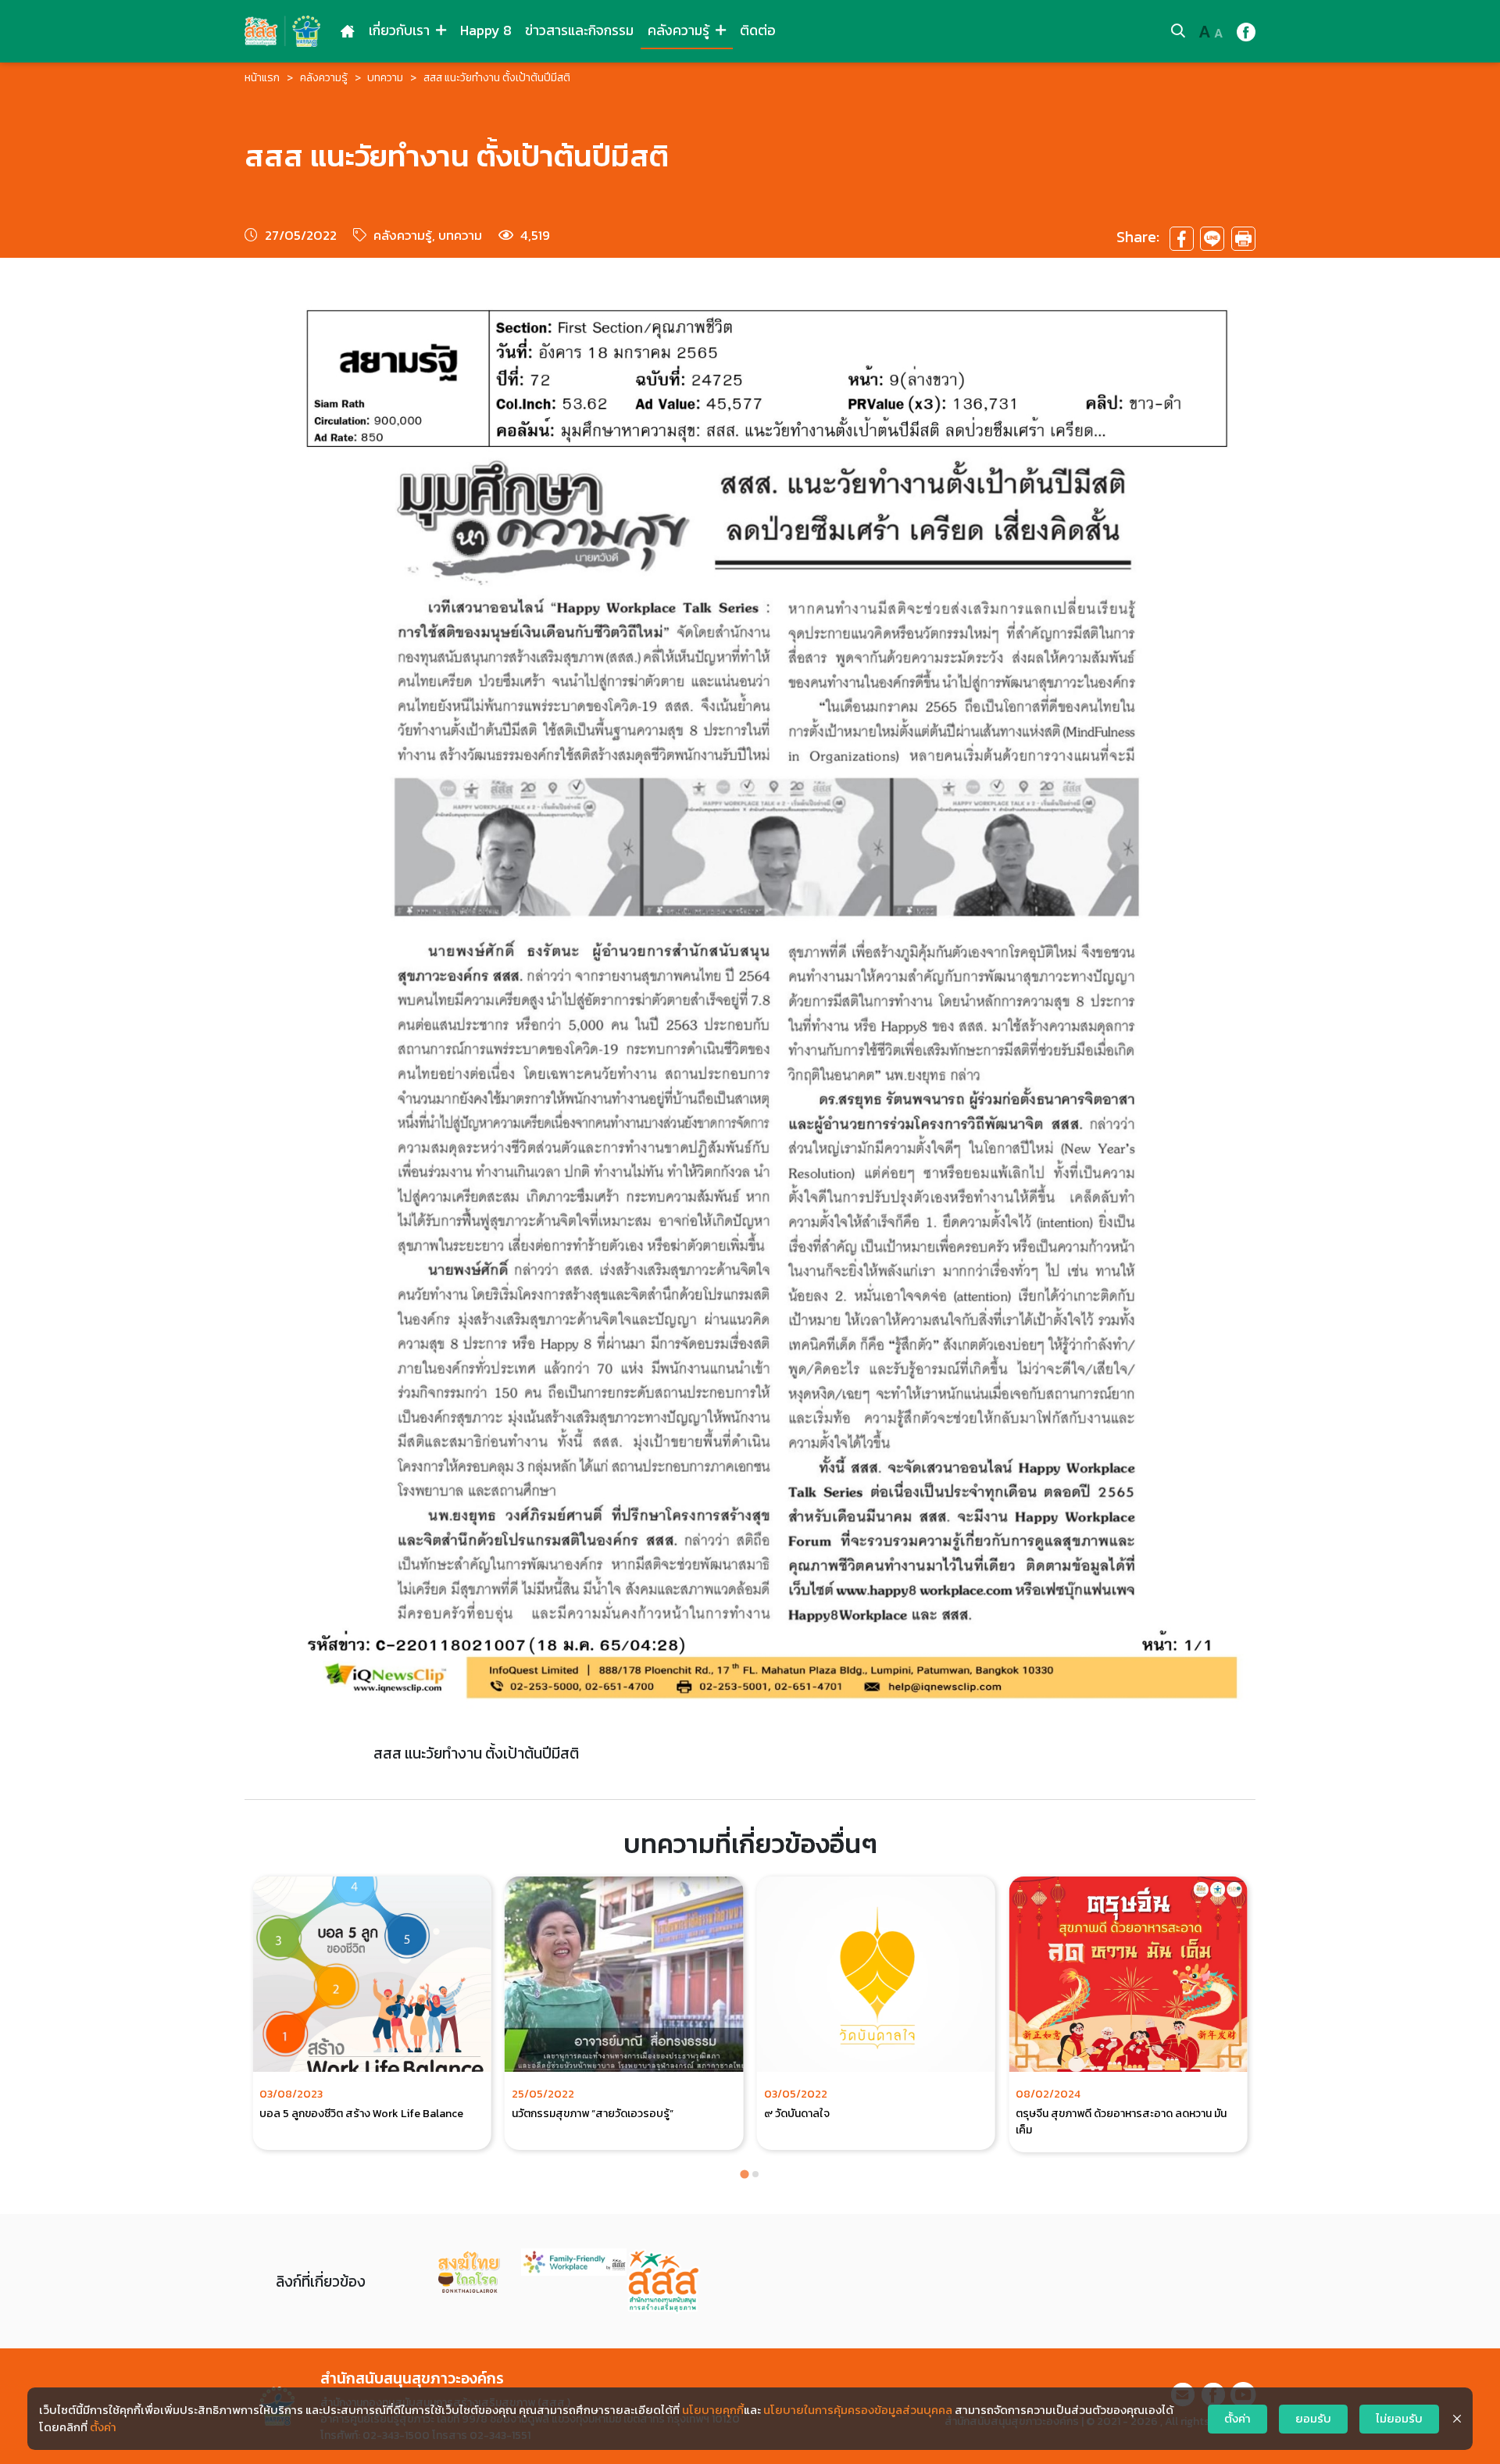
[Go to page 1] (744, 2174)
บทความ (385, 78)
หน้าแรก (262, 78)
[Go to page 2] (755, 2174)
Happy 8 (486, 30)
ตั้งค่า (103, 2427)
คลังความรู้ (680, 30)
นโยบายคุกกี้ (713, 2410)
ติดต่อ (758, 30)
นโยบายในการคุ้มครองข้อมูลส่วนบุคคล (858, 2410)
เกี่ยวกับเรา (401, 30)
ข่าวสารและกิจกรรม (579, 30)
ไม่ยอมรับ (1399, 2419)
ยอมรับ (1313, 2419)
